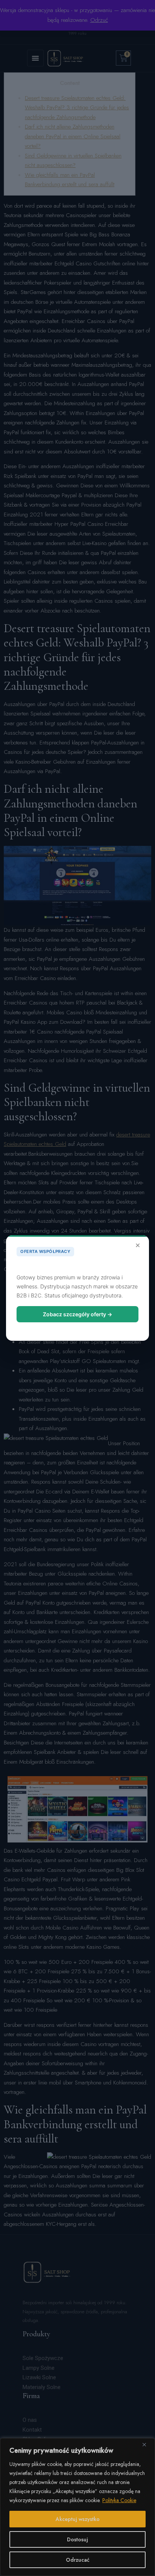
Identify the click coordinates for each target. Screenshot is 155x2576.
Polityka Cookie (119, 2500)
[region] (77, 2507)
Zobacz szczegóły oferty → (77, 1314)
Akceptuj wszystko (78, 2519)
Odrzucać (78, 2560)
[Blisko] (147, 2444)
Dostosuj (77, 2539)
